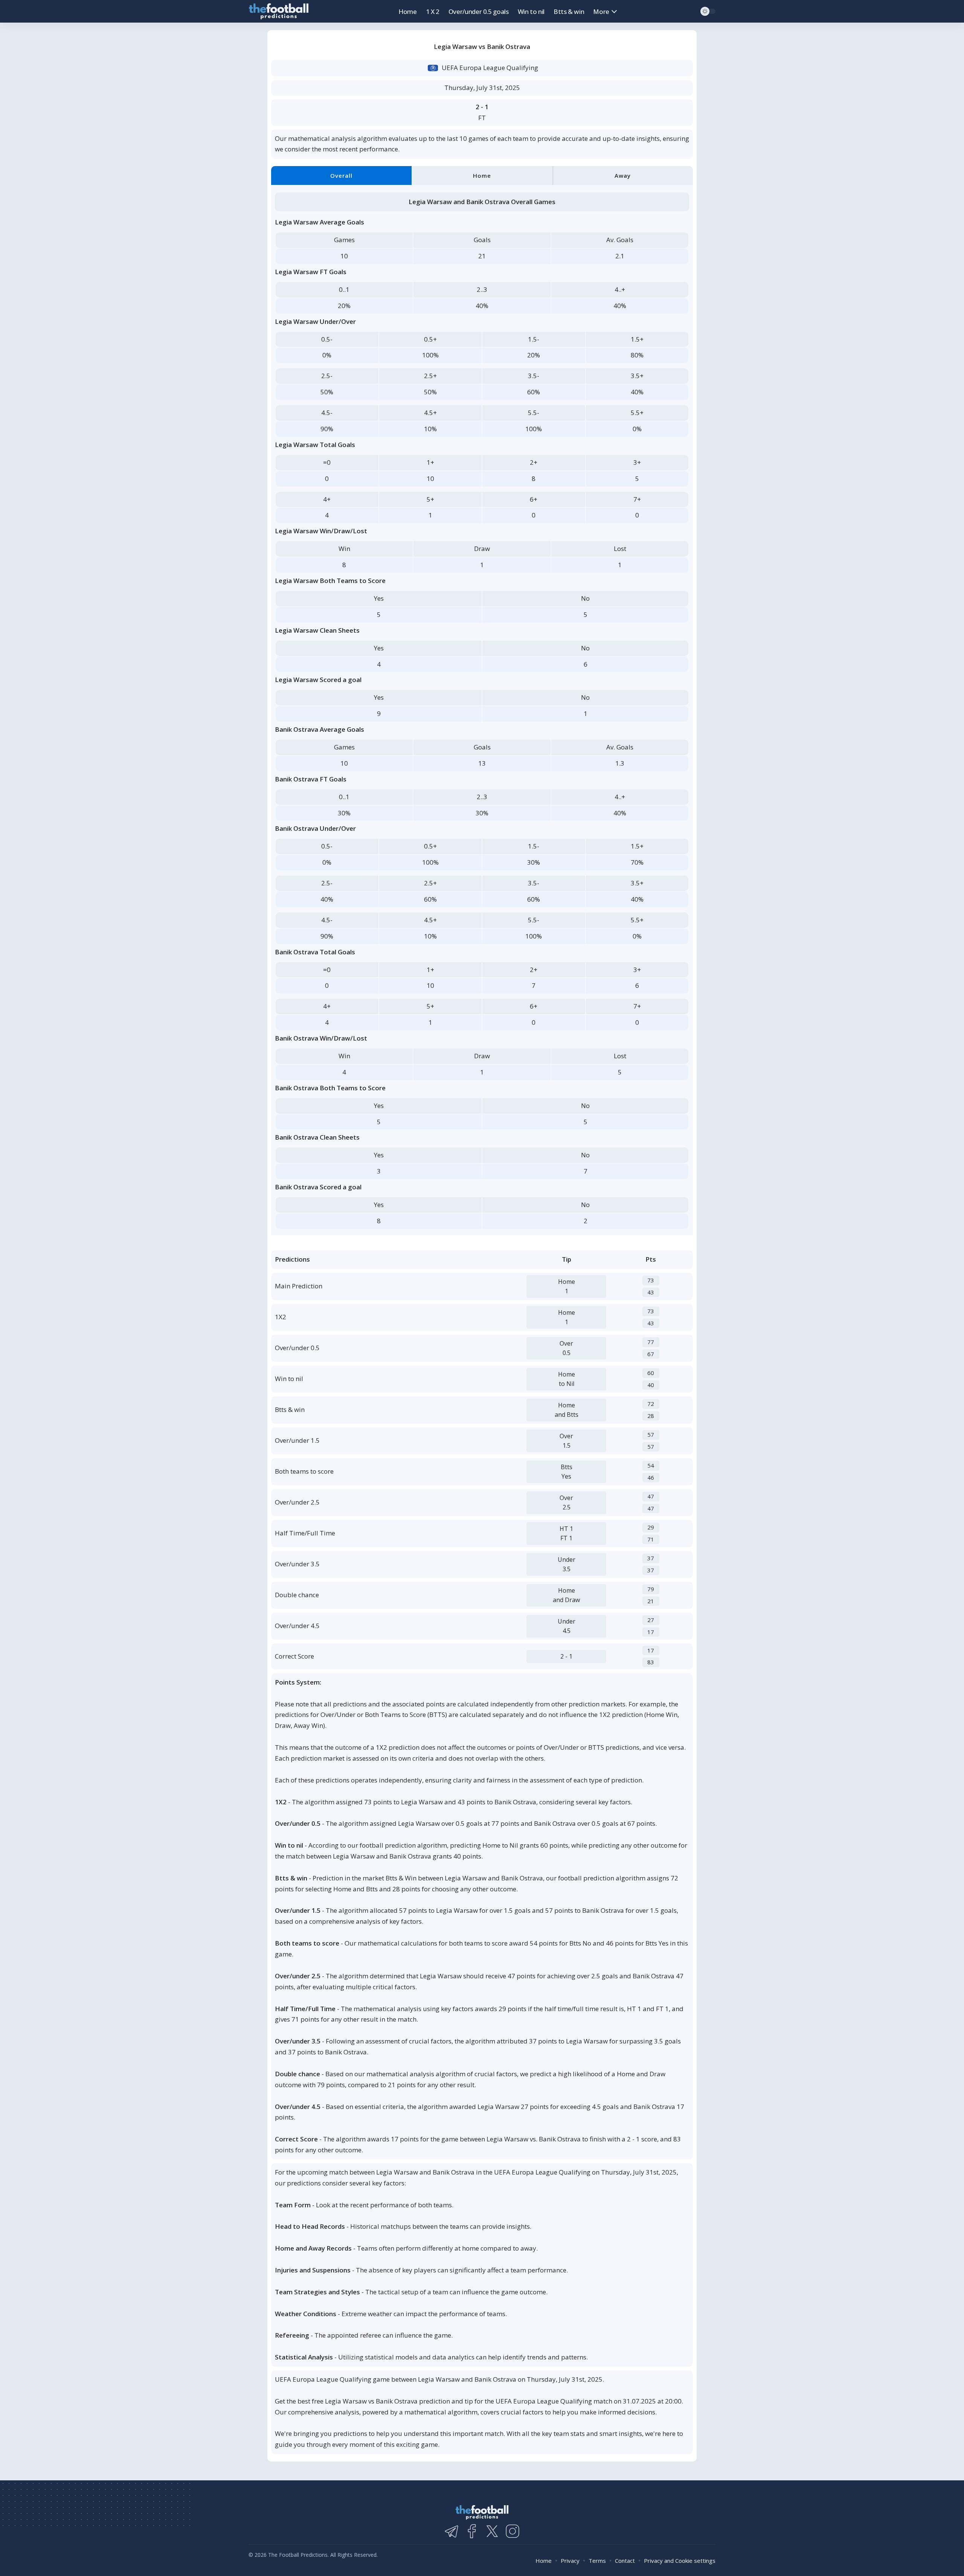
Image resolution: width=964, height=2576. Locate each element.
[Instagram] (513, 2531)
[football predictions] (279, 11)
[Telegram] (451, 2531)
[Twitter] (492, 2531)
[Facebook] (472, 2531)
